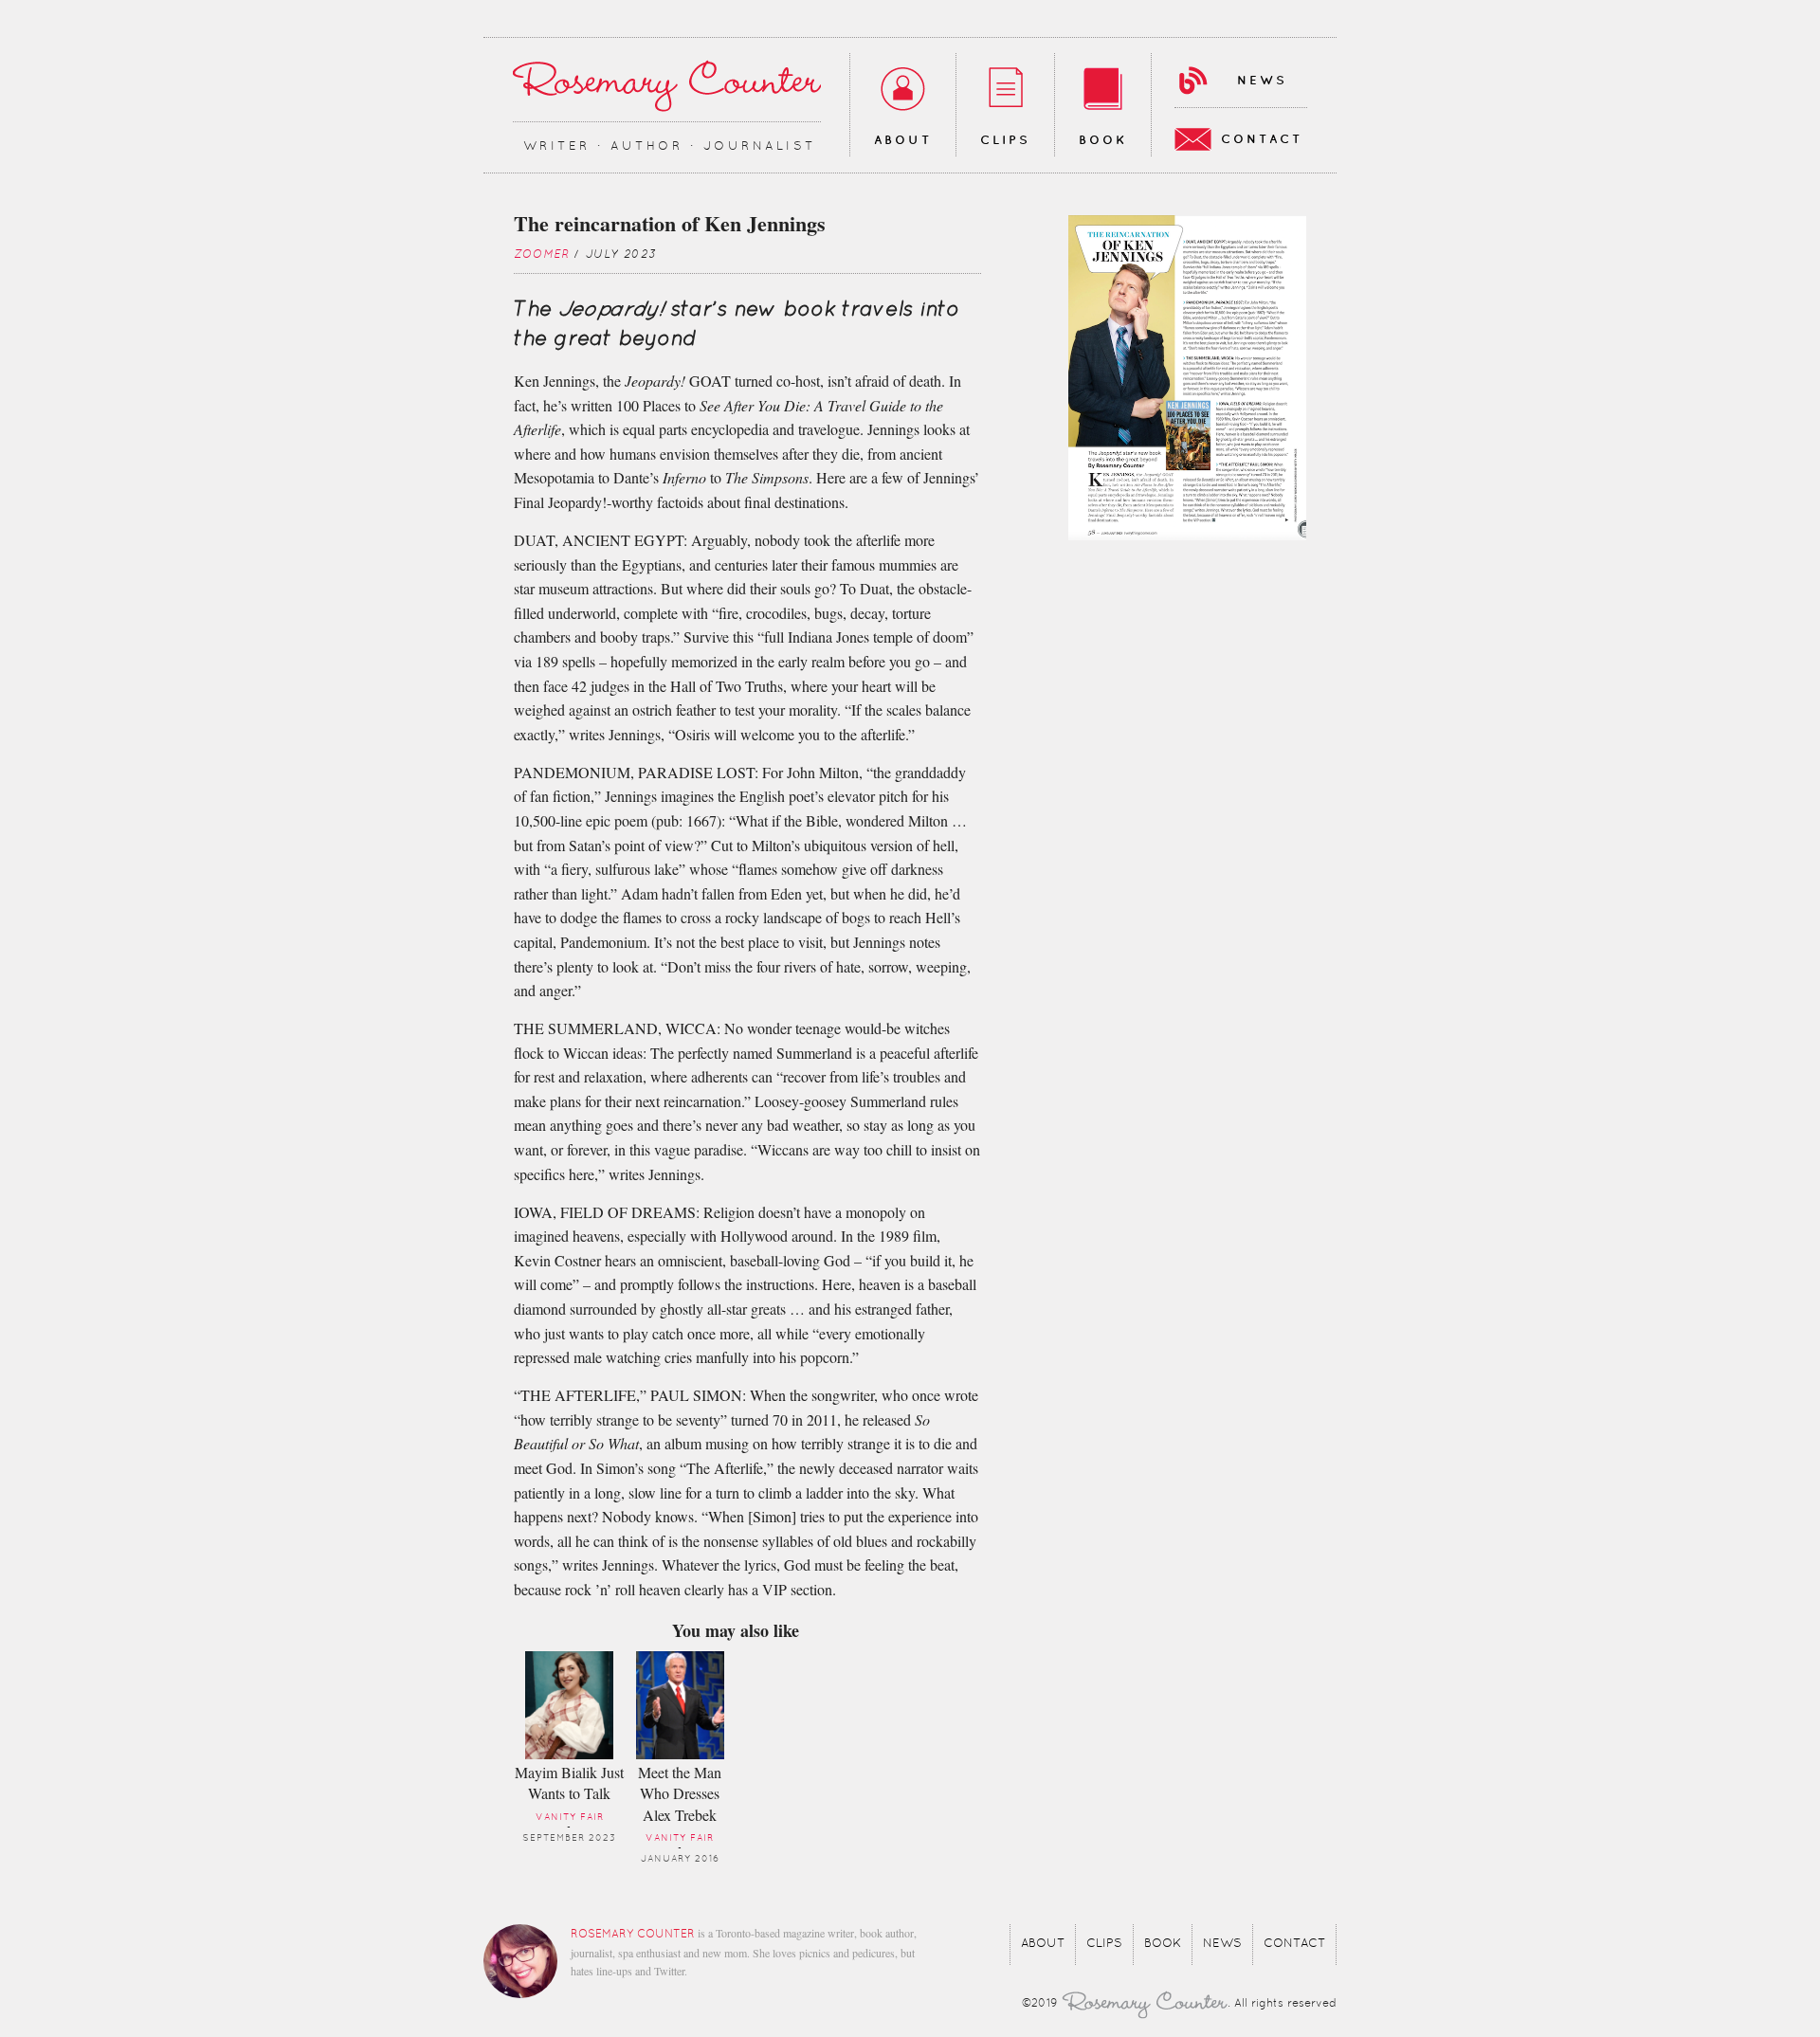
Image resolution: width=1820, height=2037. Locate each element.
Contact (1262, 139)
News (1262, 81)
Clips (1005, 140)
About (903, 140)
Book (1103, 140)
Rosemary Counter (667, 86)
